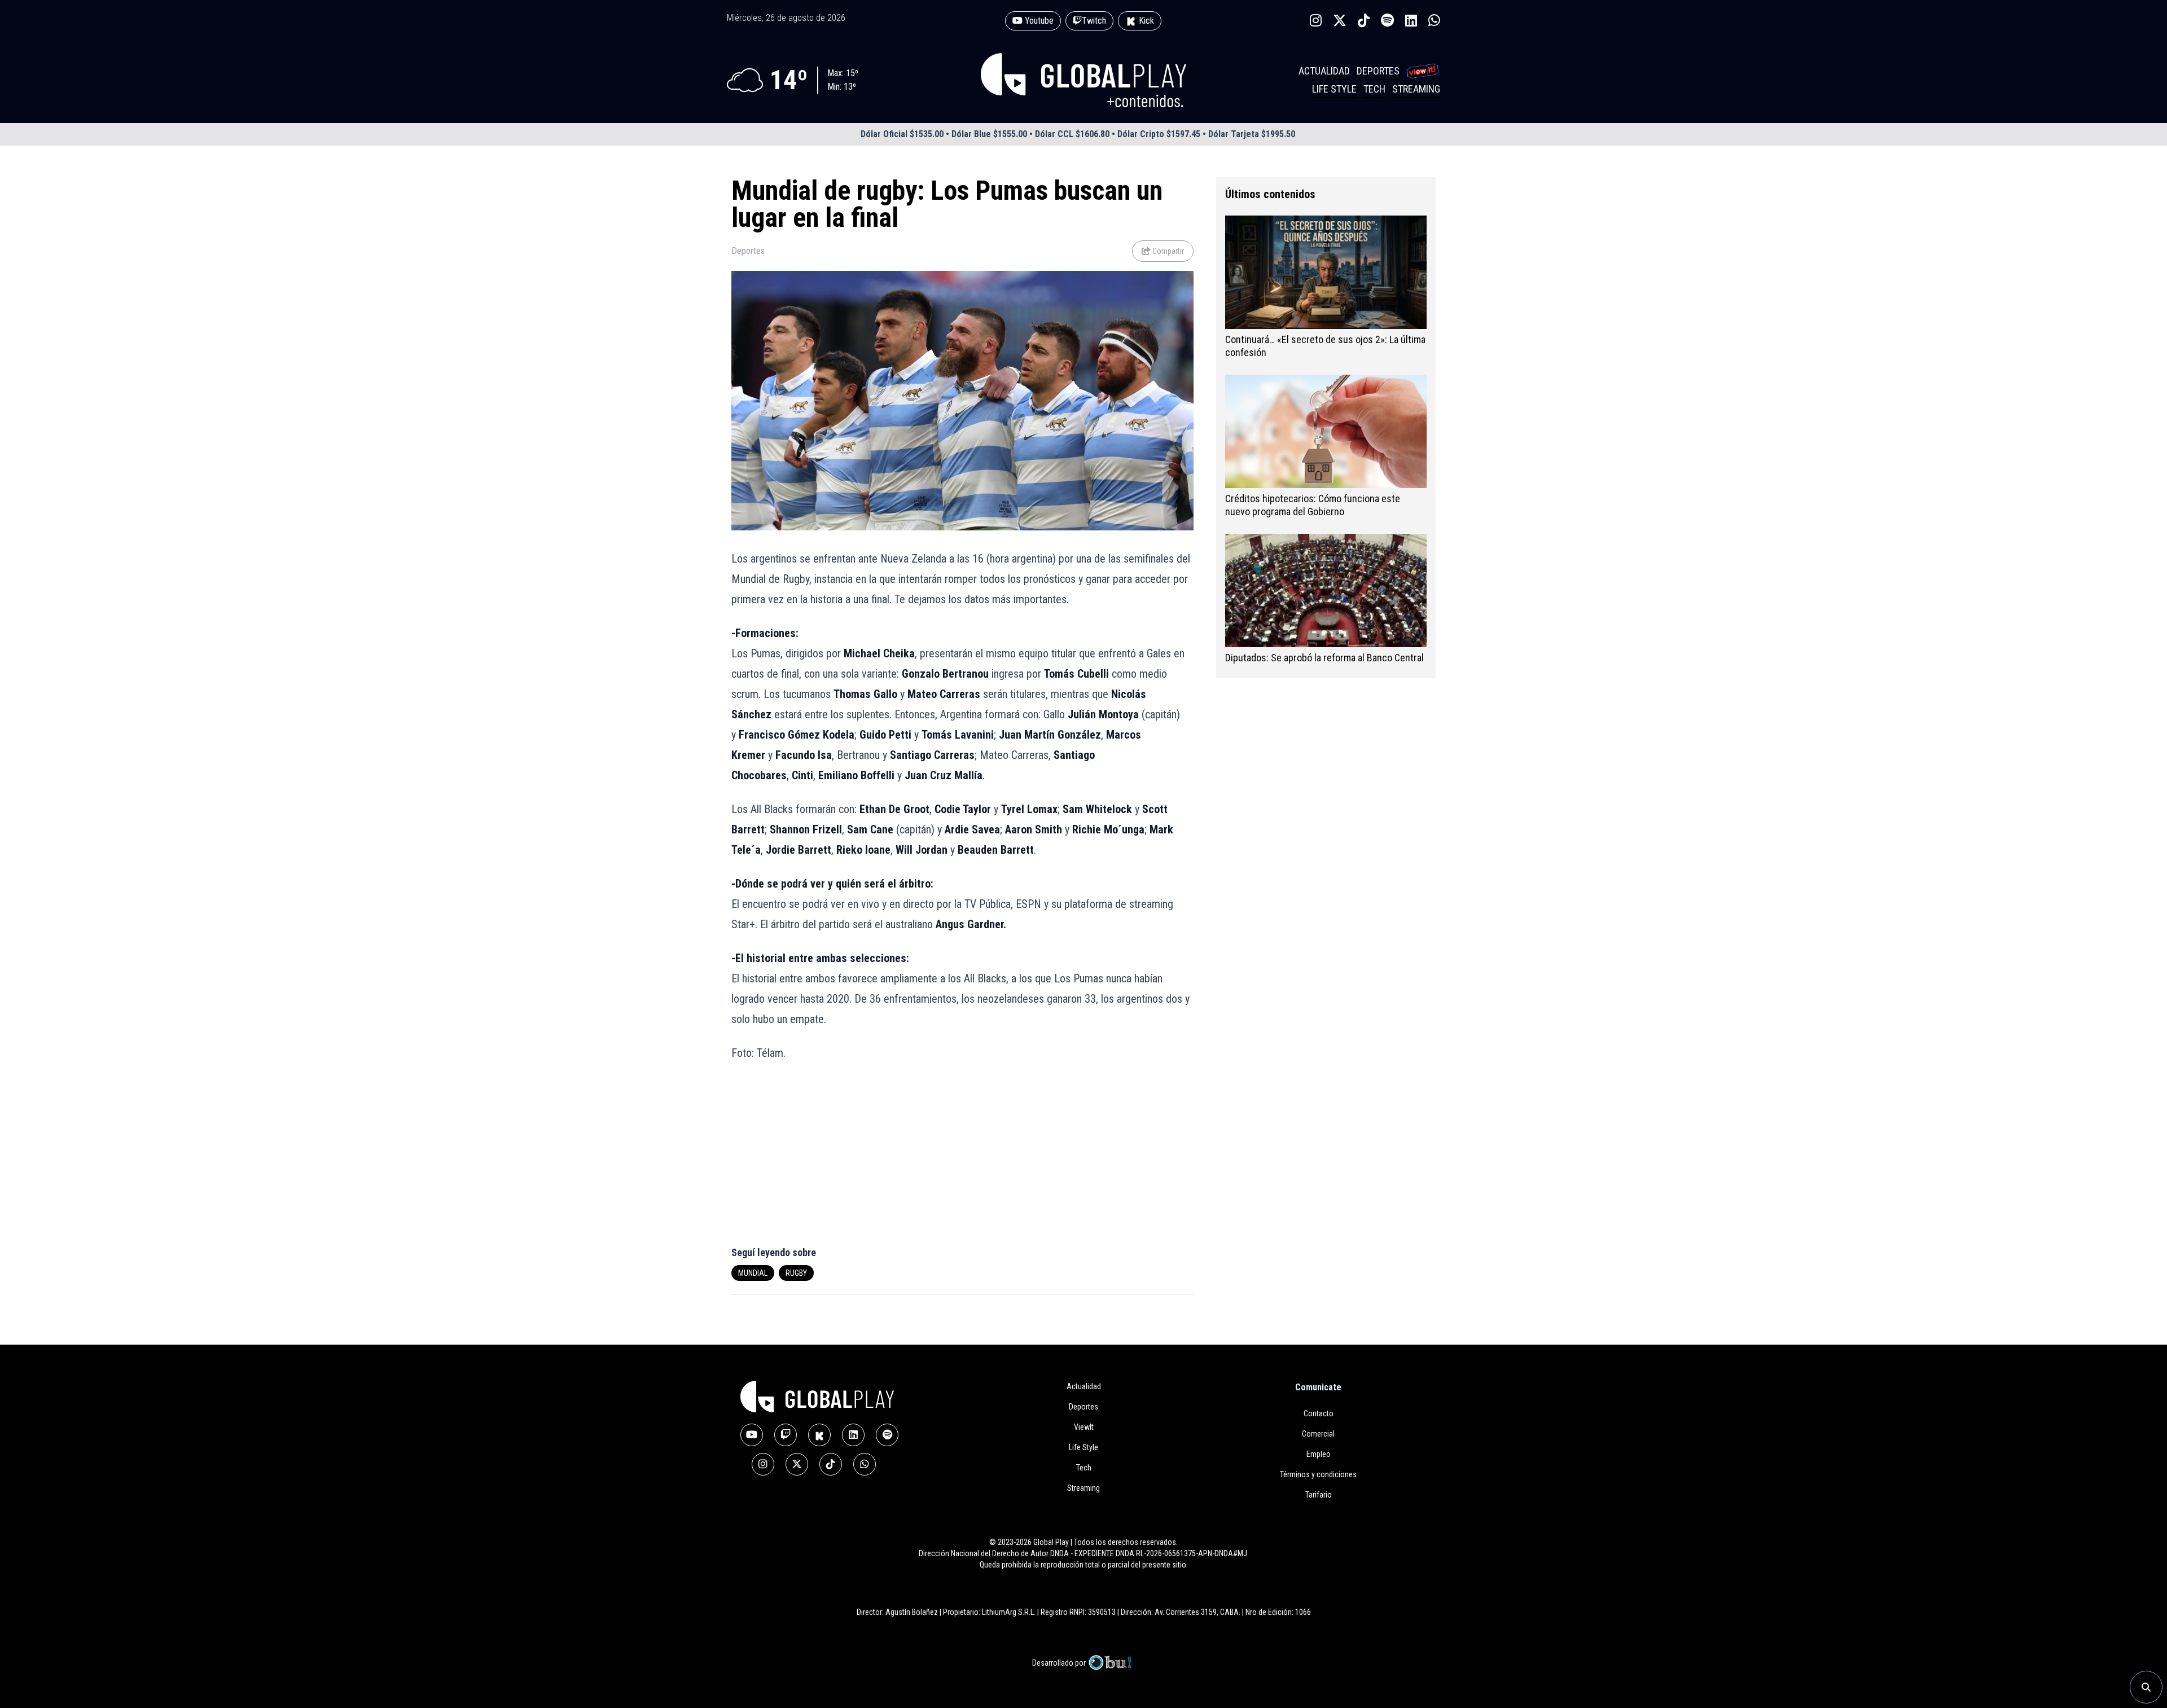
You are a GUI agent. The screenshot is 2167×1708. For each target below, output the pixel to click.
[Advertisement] (842, 1160)
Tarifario (1319, 1495)
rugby (796, 1273)
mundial (753, 1273)
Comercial (1318, 1434)
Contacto (1319, 1413)
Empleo (1319, 1454)
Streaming (1416, 89)
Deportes (1378, 71)
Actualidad (1324, 71)
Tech (1374, 89)
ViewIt (1084, 1427)
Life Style (1334, 89)
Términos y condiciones (1318, 1474)
